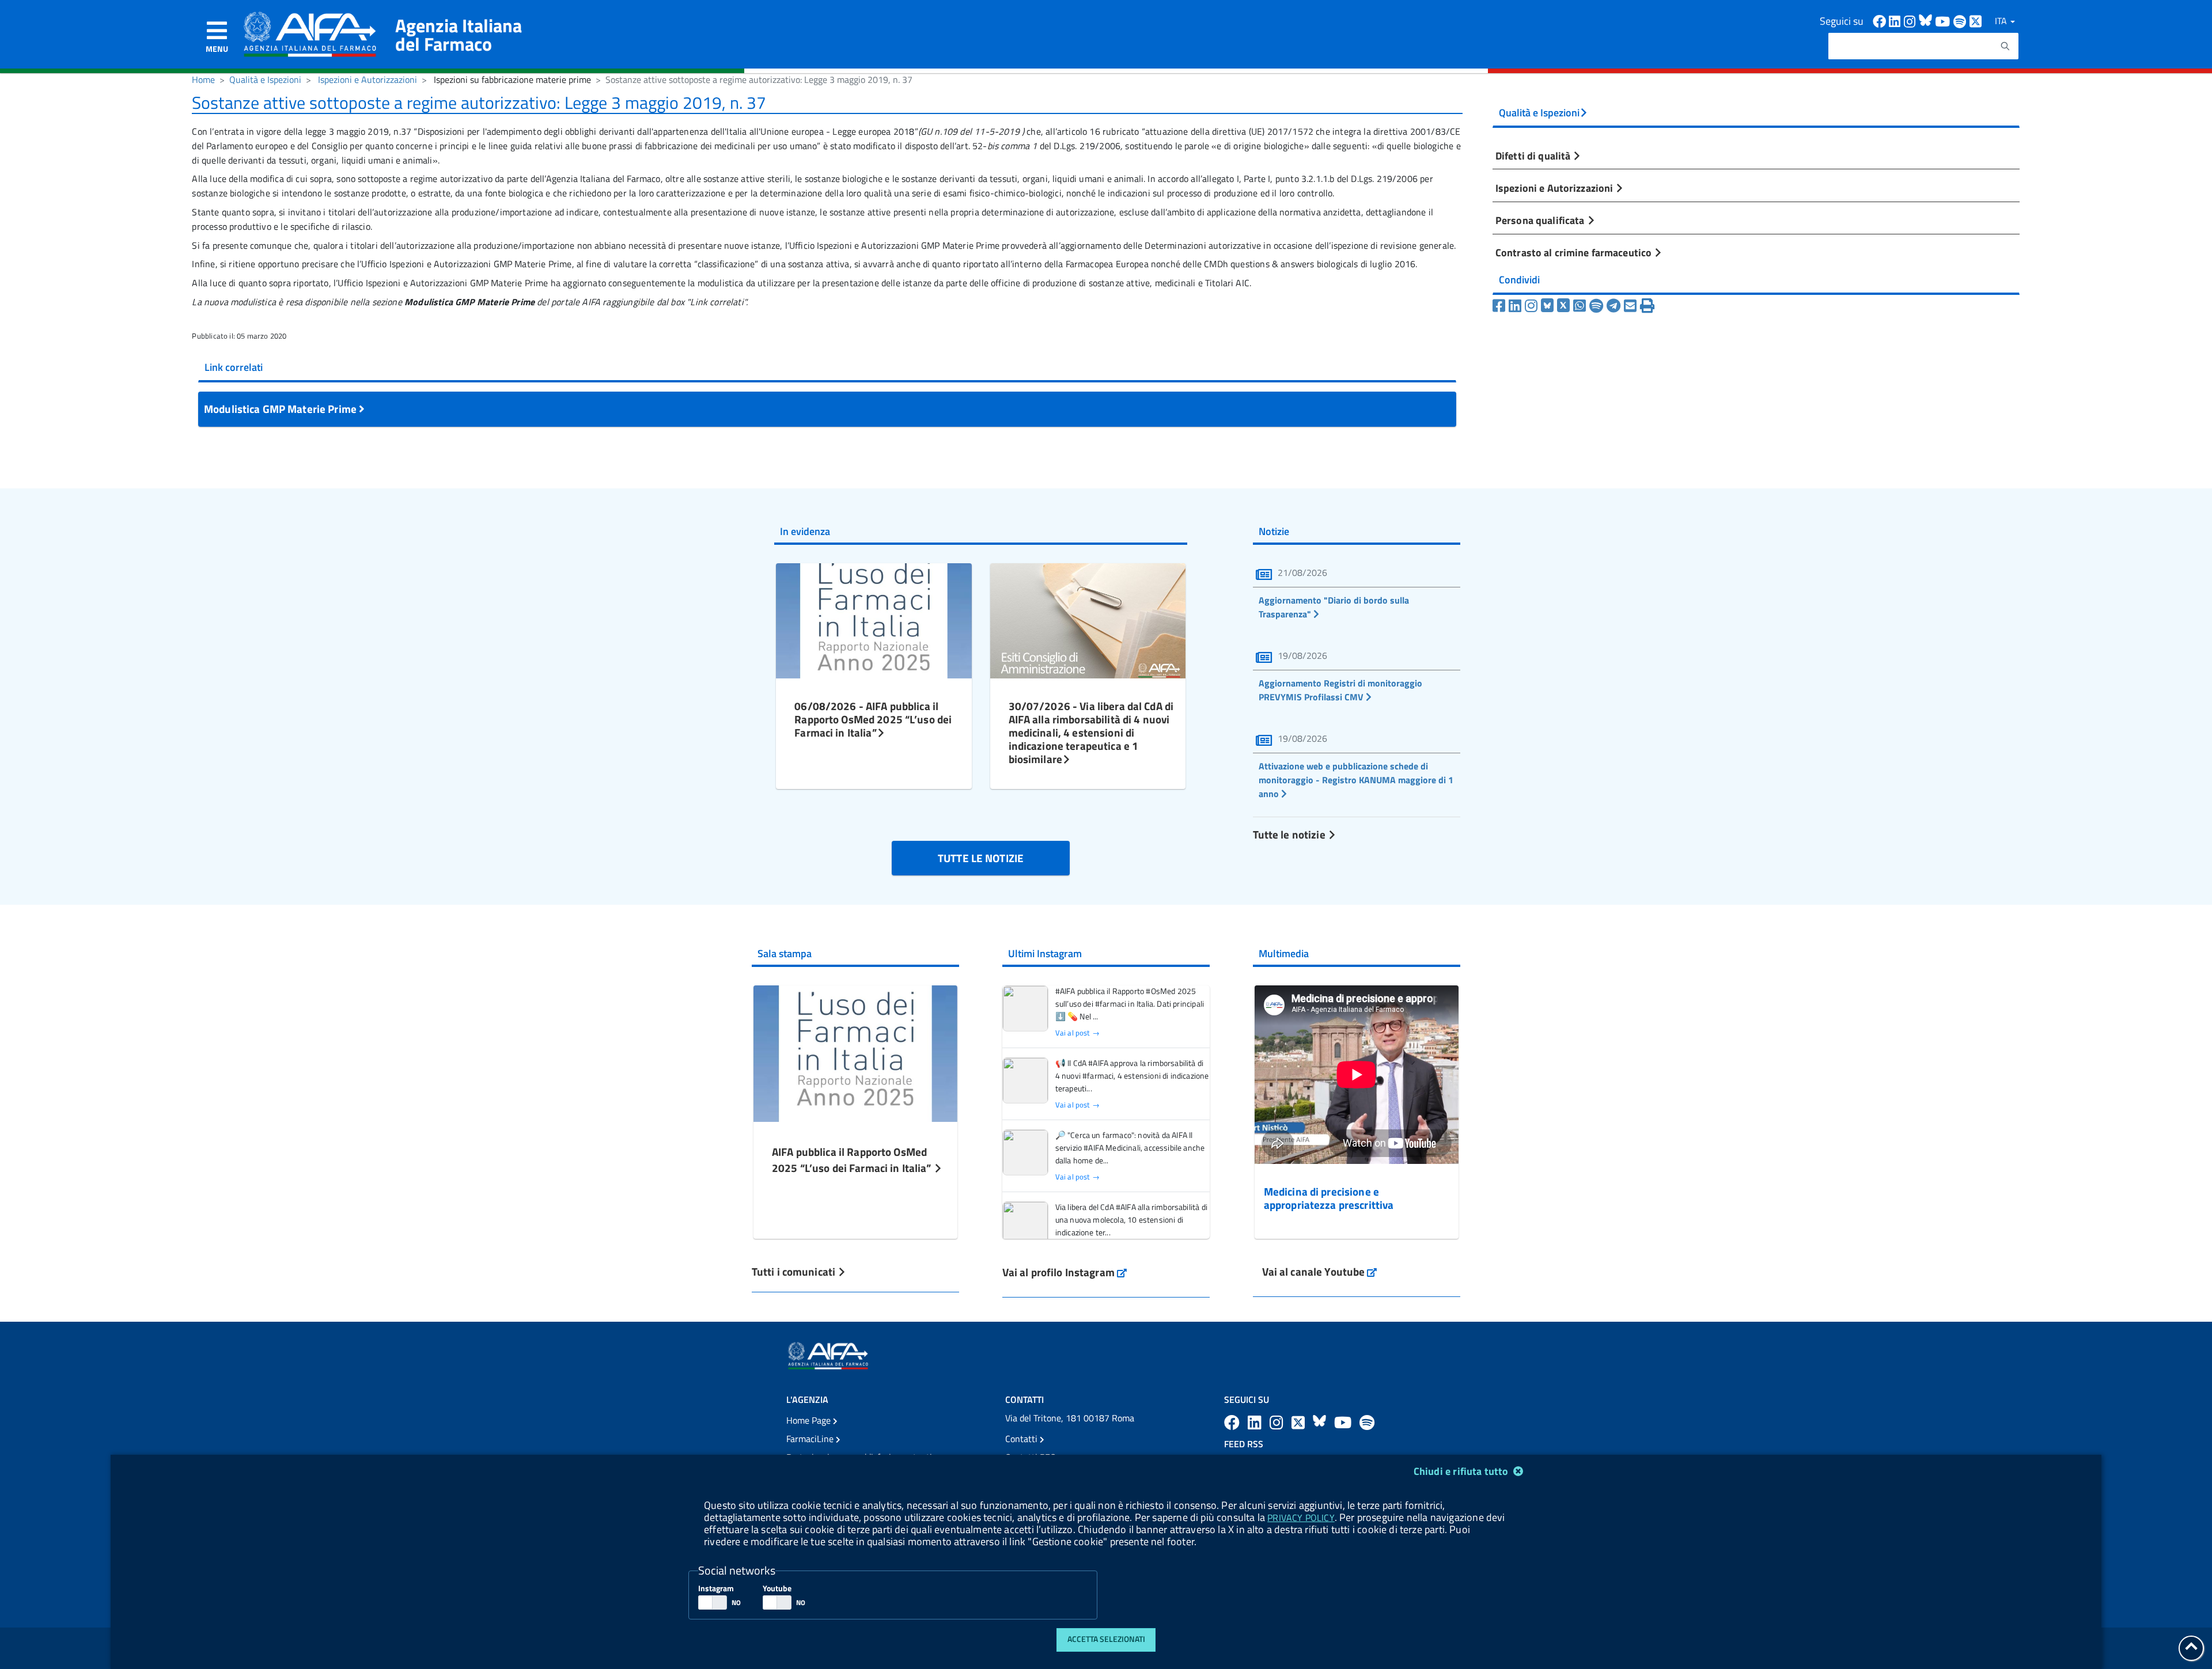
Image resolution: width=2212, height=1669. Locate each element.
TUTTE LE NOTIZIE (981, 858)
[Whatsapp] (1580, 306)
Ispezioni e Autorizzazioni (368, 79)
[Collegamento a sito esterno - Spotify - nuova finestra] (1961, 20)
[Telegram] (1613, 306)
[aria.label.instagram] (1278, 1422)
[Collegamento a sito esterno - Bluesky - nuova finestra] (1927, 20)
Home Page (810, 1420)
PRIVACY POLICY (1301, 1518)
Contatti (1022, 1439)
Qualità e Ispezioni (265, 79)
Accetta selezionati (1106, 1639)
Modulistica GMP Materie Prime (281, 409)
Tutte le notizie (1290, 834)
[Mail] (1630, 306)
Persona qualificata (1541, 220)
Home (203, 79)
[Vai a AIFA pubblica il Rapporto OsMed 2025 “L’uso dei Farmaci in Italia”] (855, 1052)
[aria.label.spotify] (1367, 1422)
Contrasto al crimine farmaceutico (1575, 252)
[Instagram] (1531, 306)
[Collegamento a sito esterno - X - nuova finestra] (1976, 20)
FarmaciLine (811, 1439)
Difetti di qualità (1534, 155)
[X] (1563, 306)
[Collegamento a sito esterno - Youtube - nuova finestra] (1944, 20)
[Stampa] (1647, 306)
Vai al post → (1077, 1033)
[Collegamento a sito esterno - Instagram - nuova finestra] (1911, 20)
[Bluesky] (1549, 306)
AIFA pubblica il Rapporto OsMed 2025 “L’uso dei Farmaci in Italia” (853, 1160)
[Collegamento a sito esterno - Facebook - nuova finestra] (1881, 20)
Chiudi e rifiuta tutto (1462, 1471)
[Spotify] (1596, 306)
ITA (2002, 21)
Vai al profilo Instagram (1065, 1272)
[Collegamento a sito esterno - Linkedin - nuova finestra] (1896, 20)
